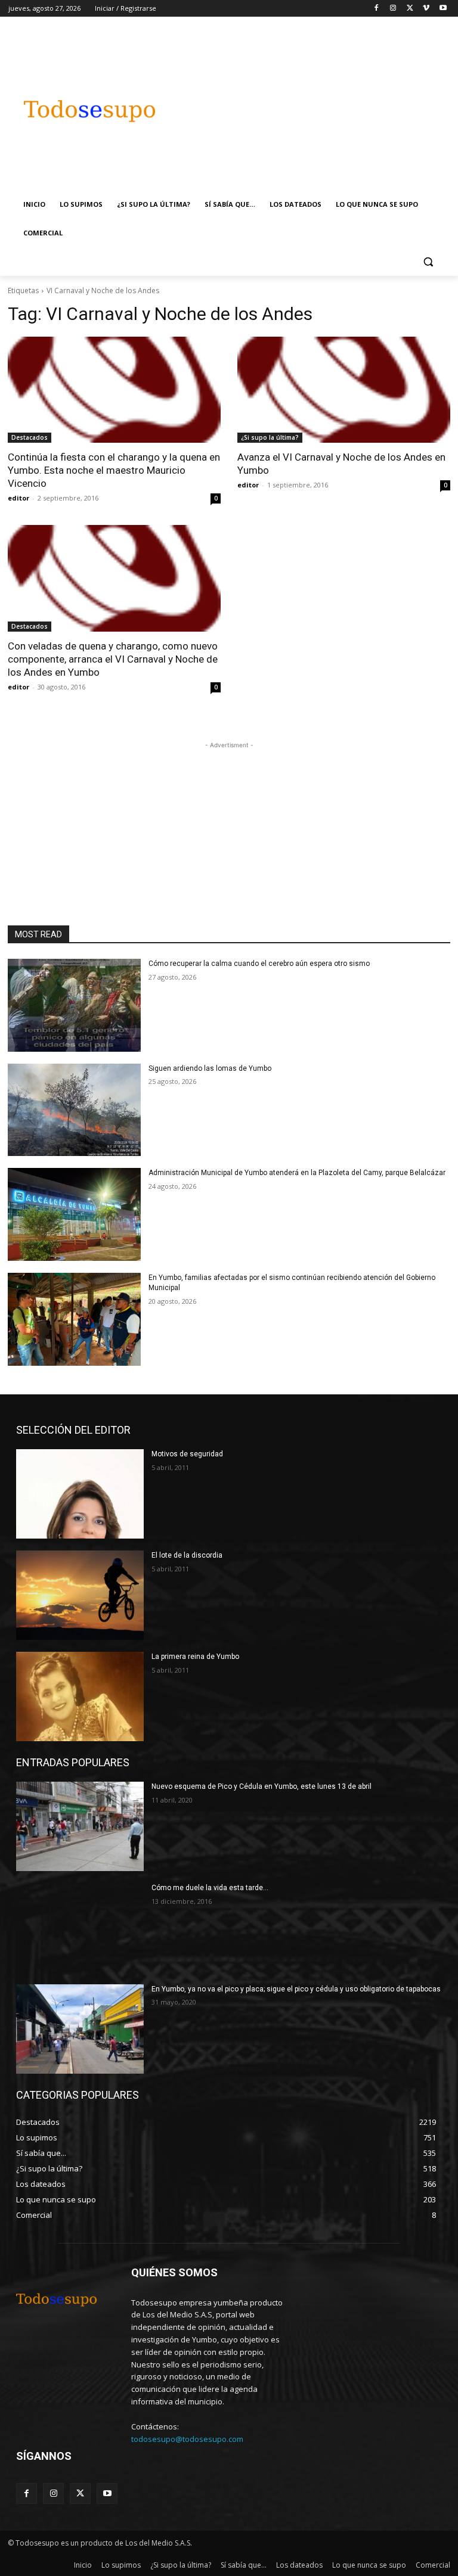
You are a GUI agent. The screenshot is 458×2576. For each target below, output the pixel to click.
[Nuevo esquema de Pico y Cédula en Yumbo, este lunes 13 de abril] (80, 1826)
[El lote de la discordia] (80, 1595)
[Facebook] (377, 9)
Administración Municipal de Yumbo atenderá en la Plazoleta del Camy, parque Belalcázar (297, 1173)
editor (18, 498)
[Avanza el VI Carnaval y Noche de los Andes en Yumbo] (344, 390)
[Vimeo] (426, 9)
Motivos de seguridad (187, 1454)
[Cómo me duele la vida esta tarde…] (80, 1928)
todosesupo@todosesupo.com (187, 2439)
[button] (428, 262)
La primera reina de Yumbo (195, 1657)
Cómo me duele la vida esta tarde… (210, 1888)
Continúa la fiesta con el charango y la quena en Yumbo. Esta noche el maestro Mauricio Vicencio (114, 470)
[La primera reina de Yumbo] (80, 1696)
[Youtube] (443, 9)
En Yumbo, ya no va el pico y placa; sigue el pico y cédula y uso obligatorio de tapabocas (296, 1989)
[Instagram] (393, 9)
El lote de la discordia (187, 1555)
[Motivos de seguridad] (80, 1494)
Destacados (30, 437)
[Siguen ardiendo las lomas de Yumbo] (74, 1110)
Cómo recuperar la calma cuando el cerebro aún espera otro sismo (259, 964)
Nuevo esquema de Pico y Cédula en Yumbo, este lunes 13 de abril (262, 1786)
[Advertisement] (319, 105)
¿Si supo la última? (270, 437)
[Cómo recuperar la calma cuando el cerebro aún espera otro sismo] (74, 1005)
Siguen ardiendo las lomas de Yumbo (210, 1068)
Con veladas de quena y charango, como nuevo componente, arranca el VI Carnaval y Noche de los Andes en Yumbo (113, 659)
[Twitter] (410, 9)
